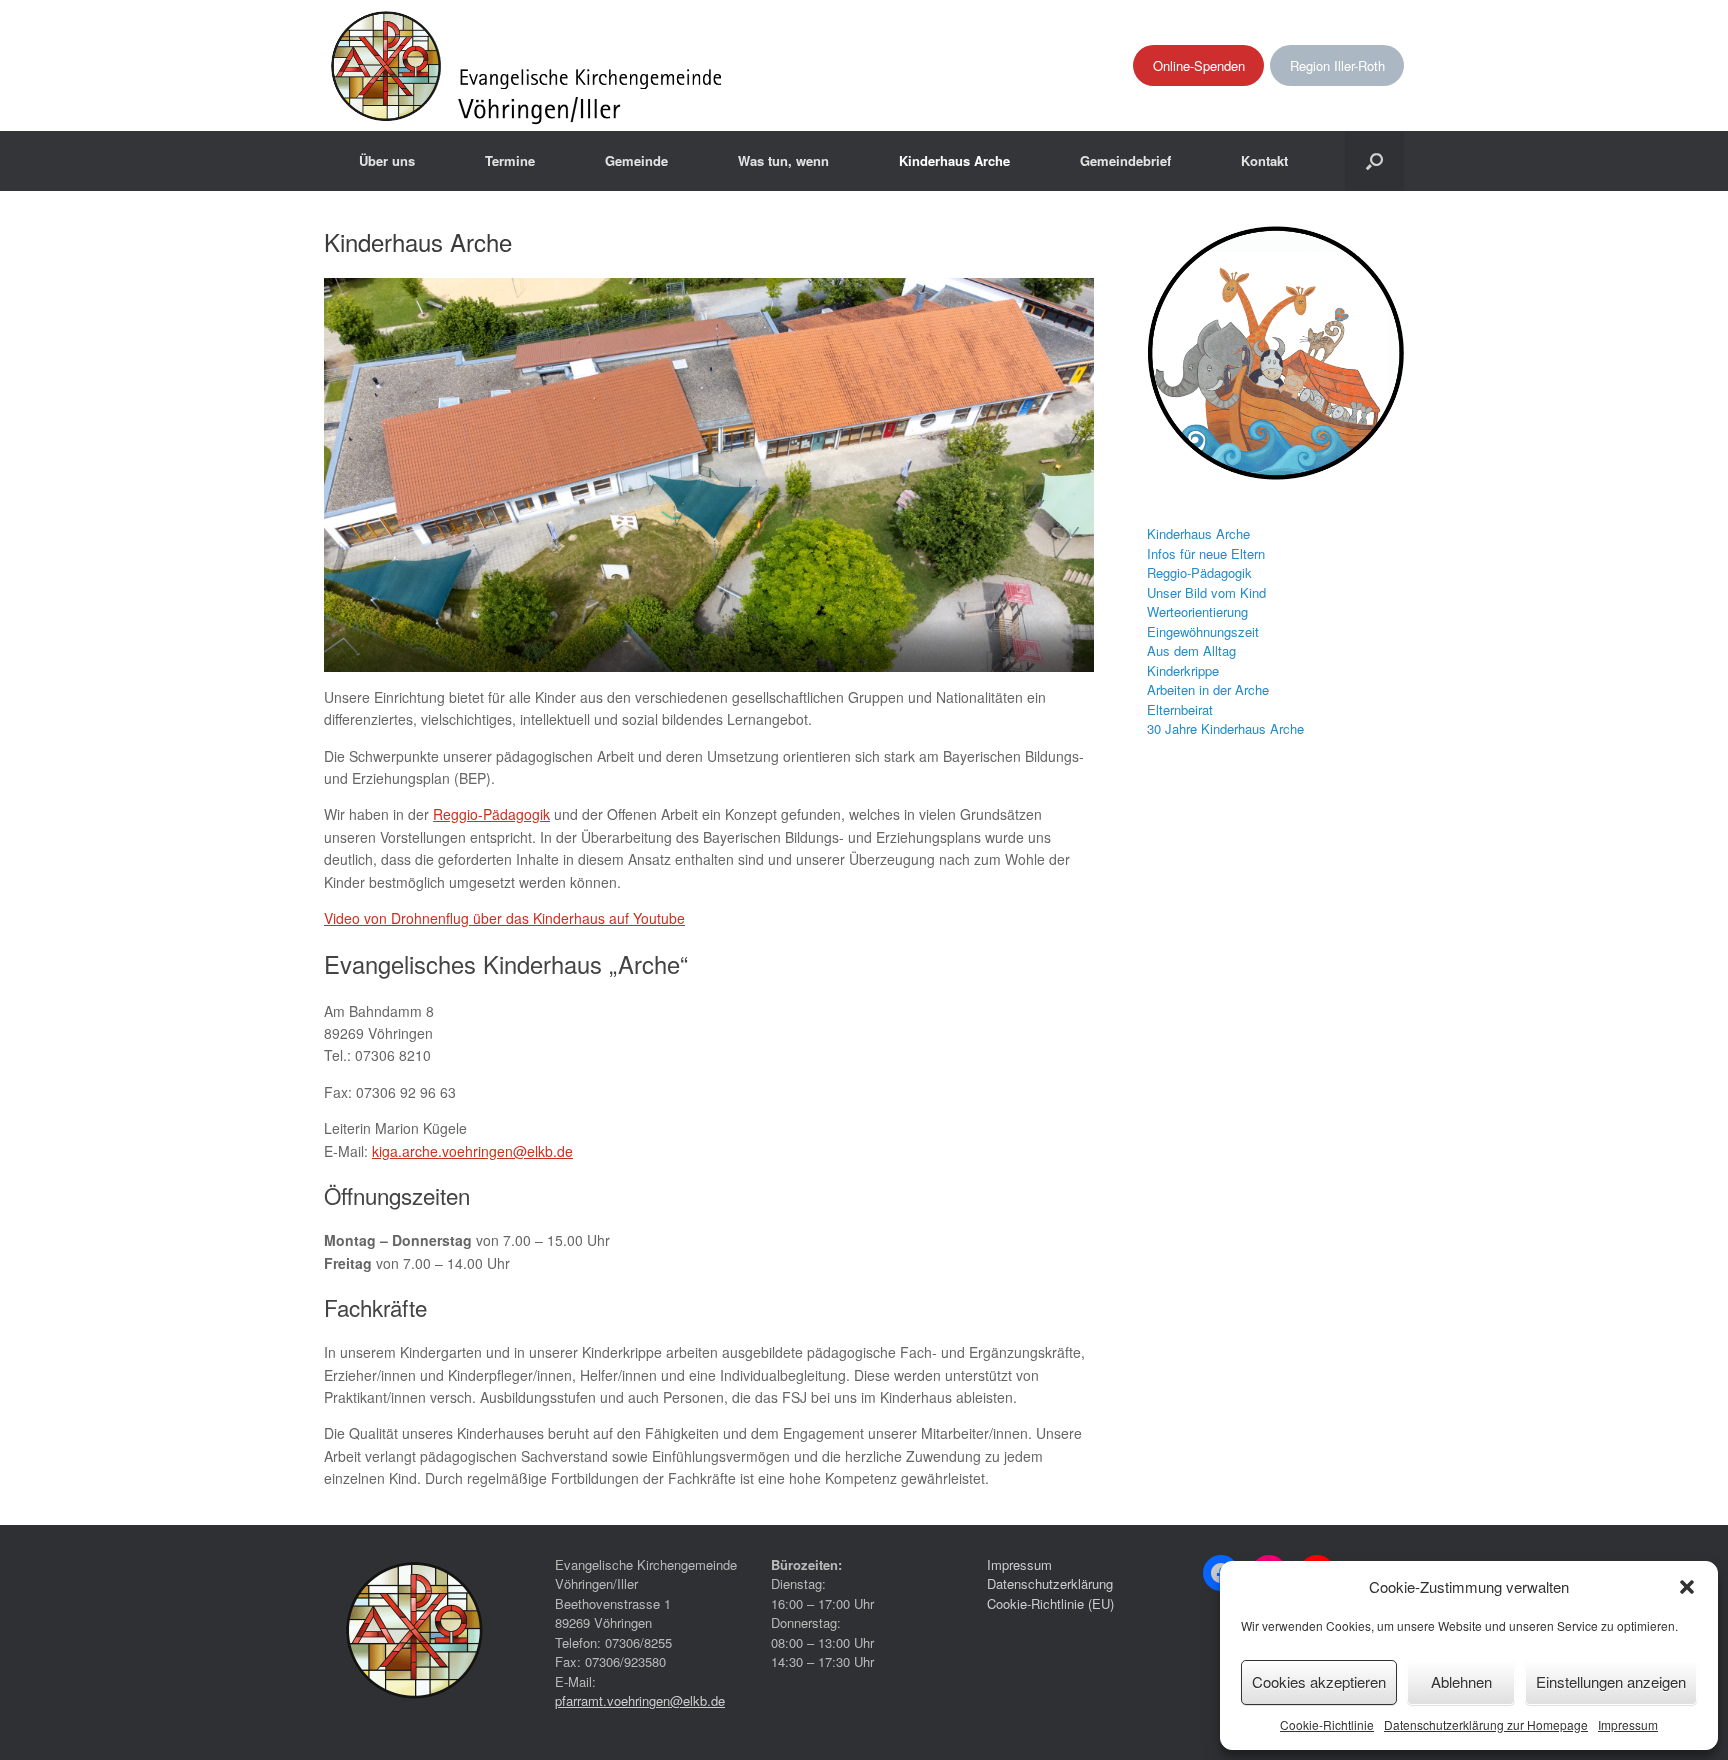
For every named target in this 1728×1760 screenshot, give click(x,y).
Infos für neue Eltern (1206, 553)
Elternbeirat (1180, 709)
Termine (510, 160)
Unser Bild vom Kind (1206, 592)
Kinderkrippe (1183, 670)
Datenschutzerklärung (1050, 1583)
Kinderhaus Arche (954, 160)
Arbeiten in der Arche (1208, 689)
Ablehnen (1461, 1681)
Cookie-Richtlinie (1327, 1724)
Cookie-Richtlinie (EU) (1050, 1603)
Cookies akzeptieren (1319, 1681)
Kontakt (1264, 160)
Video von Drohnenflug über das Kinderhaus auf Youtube (504, 918)
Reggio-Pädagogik (491, 814)
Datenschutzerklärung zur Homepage (1486, 1724)
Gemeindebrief (1125, 160)
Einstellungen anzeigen (1611, 1681)
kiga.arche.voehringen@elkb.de (472, 1151)
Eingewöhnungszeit (1203, 631)
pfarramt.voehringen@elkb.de (640, 1700)
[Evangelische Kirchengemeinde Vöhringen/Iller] (528, 65)
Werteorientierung (1197, 611)
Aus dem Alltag (1191, 650)
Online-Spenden (1199, 65)
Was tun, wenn (783, 160)
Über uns (387, 160)
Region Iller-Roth (1337, 65)
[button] (1687, 1587)
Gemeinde (636, 160)
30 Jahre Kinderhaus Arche (1225, 728)
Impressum (1628, 1724)
